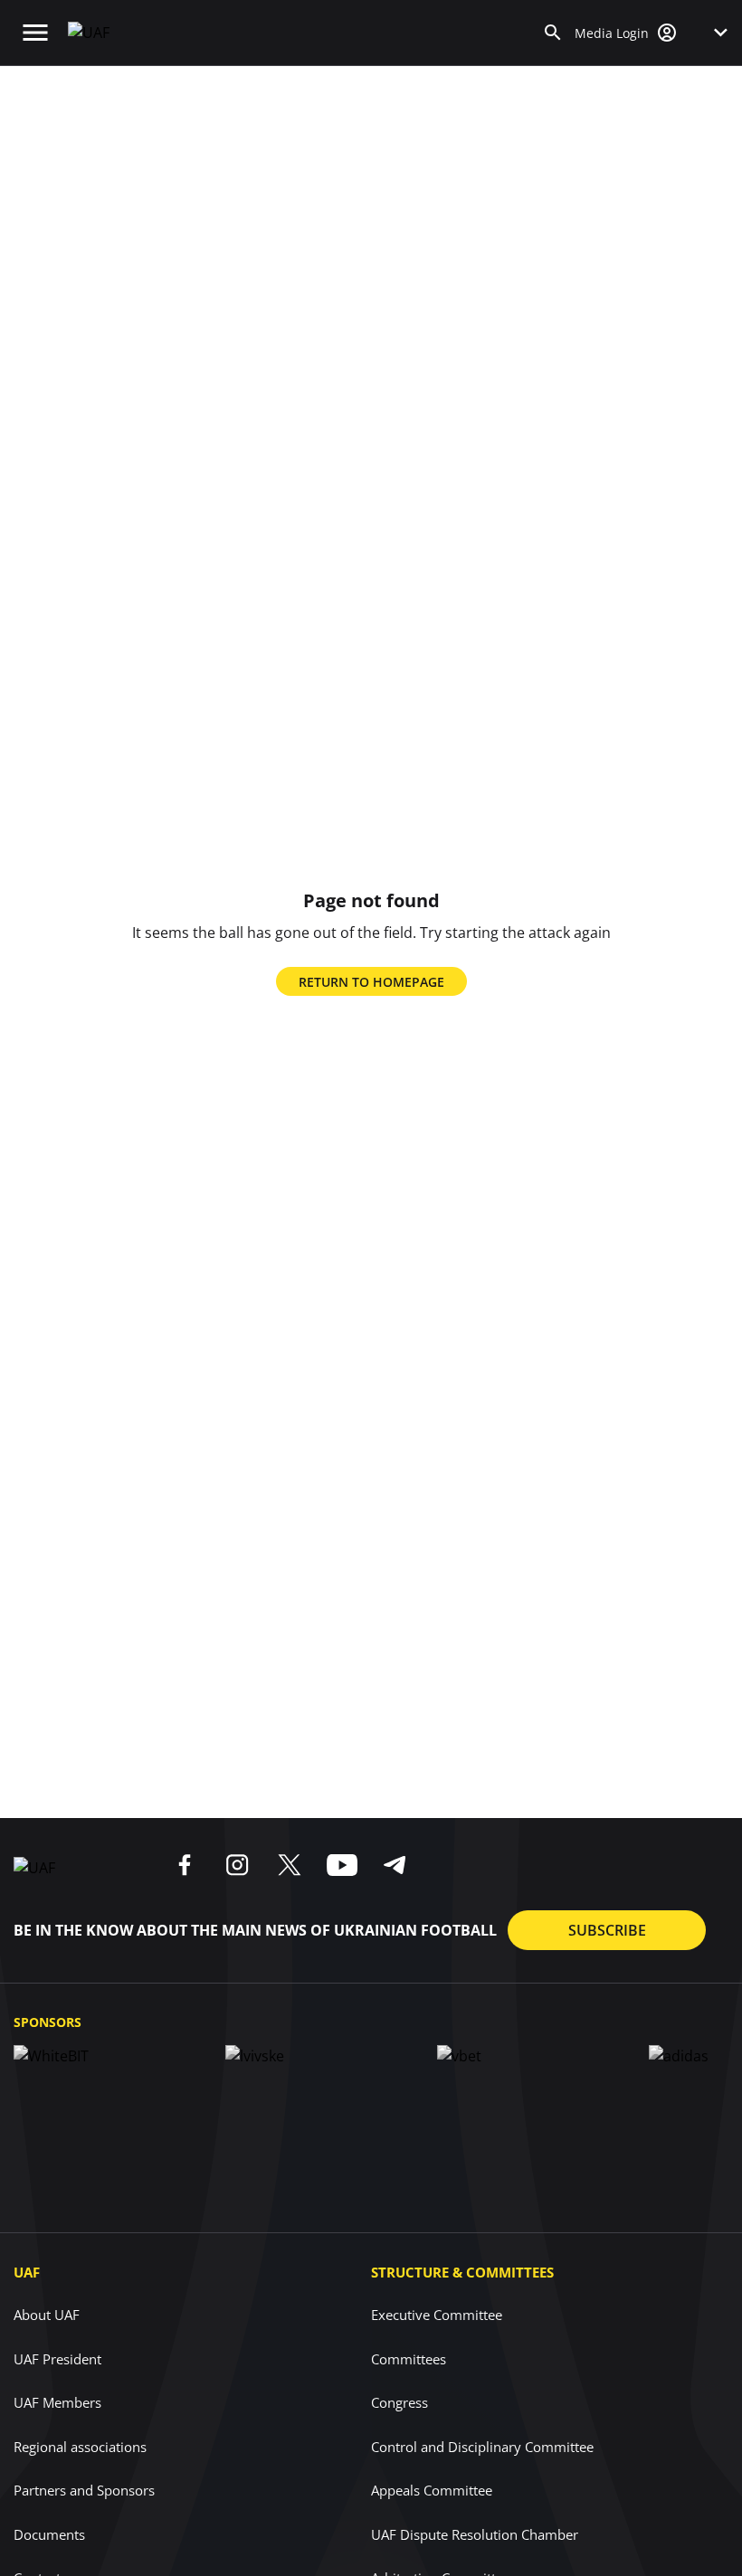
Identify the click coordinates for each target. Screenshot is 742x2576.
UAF (27, 2272)
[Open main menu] (35, 33)
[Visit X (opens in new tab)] (290, 1865)
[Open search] (553, 33)
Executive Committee (437, 2315)
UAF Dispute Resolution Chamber (475, 2534)
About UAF (47, 2315)
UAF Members (57, 2402)
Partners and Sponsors (84, 2490)
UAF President (57, 2359)
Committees (409, 2359)
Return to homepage (371, 982)
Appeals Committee (432, 2490)
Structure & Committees (462, 2272)
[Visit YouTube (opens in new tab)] (342, 1865)
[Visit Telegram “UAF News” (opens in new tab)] (395, 1865)
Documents (49, 2534)
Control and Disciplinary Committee (482, 2447)
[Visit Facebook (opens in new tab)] (185, 1865)
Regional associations (80, 2447)
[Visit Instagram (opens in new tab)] (237, 1865)
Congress (400, 2402)
